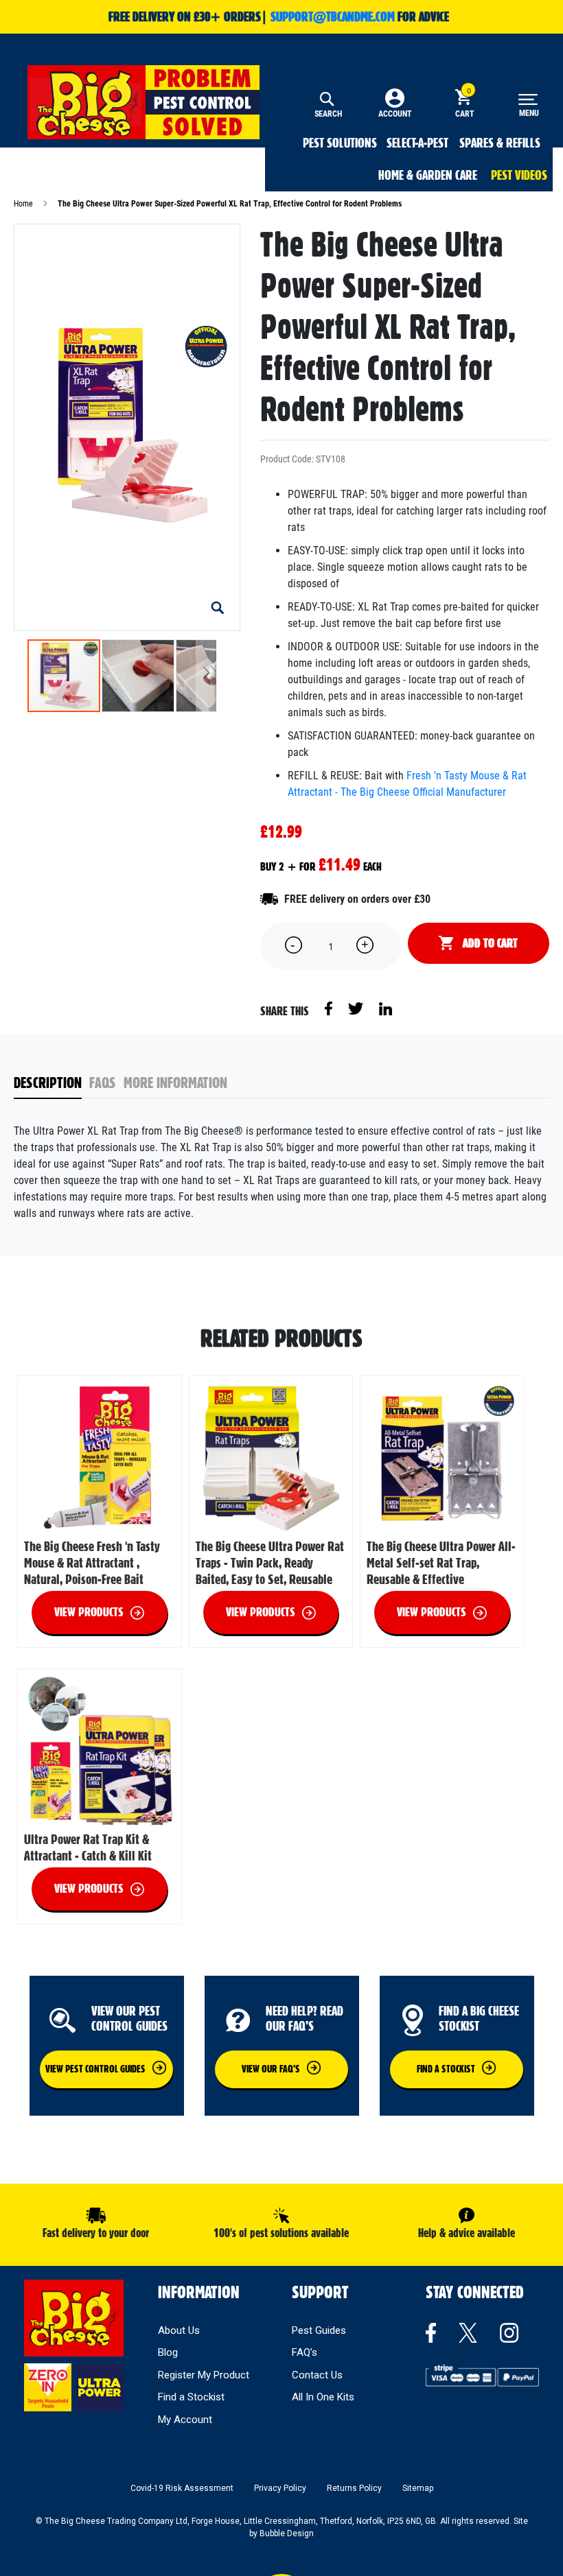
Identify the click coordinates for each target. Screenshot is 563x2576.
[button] (217, 608)
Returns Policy (354, 2488)
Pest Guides (319, 2330)
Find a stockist (446, 2069)
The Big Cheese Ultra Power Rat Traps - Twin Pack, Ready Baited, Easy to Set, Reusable (270, 1563)
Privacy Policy (280, 2488)
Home (23, 204)
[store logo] (143, 102)
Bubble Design (287, 2533)
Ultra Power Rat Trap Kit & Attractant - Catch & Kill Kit (88, 1847)
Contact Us (317, 2375)
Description (48, 1083)
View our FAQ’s (271, 2069)
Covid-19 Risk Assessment (182, 2488)
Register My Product (204, 2375)
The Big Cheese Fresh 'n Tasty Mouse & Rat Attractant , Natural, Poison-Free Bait (92, 1563)
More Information (175, 1083)
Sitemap (418, 2488)
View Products (89, 1612)
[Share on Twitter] (357, 1008)
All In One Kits (323, 2397)
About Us (179, 2330)
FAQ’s (305, 2352)
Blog (168, 2352)
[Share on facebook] (330, 1008)
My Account (185, 2420)
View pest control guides (95, 2069)
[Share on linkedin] (386, 1008)
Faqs (103, 1083)
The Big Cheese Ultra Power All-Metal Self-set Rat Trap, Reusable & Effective (441, 1563)
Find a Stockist (191, 2397)
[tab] (52, 1084)
